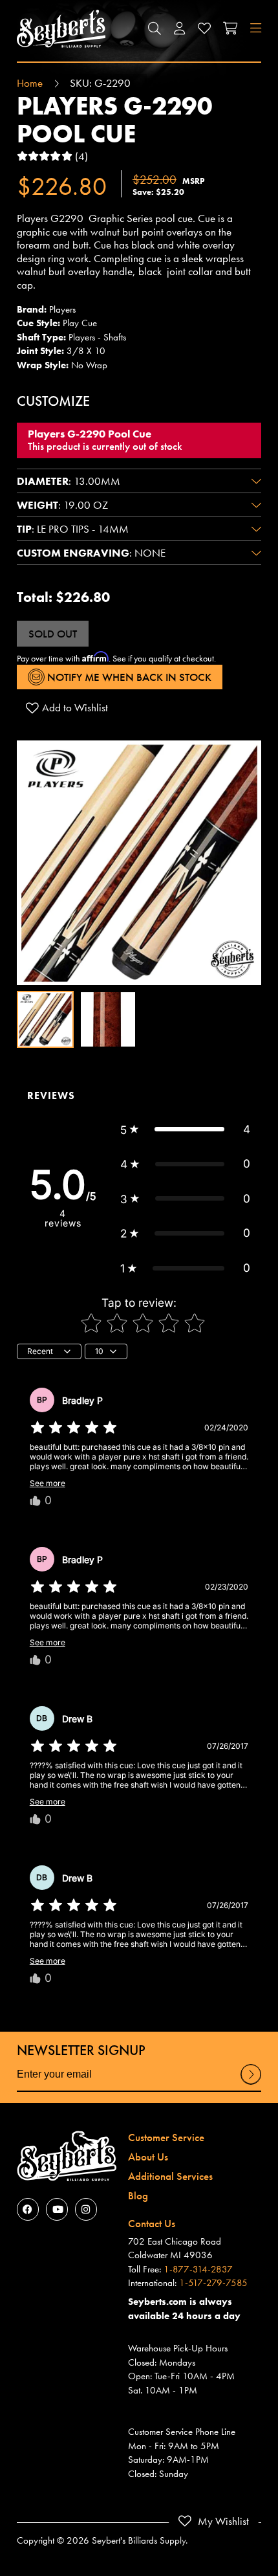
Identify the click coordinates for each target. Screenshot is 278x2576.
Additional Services (170, 2176)
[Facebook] (28, 2209)
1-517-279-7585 (213, 2283)
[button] (155, 29)
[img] (74, 1428)
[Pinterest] (86, 2209)
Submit (251, 2084)
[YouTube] (57, 2209)
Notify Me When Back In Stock (128, 677)
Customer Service (166, 2137)
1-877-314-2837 (198, 2269)
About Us (148, 2157)
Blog (138, 2195)
